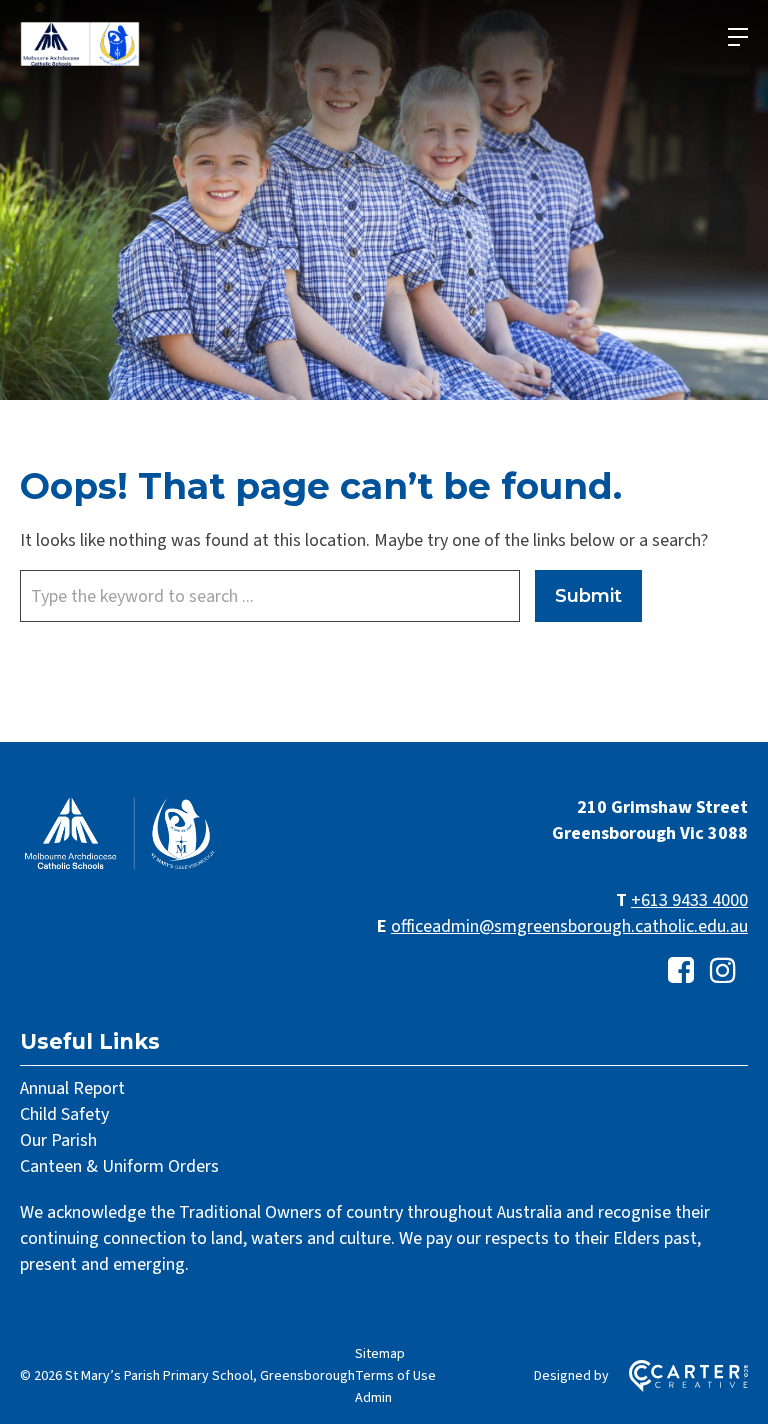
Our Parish (58, 1140)
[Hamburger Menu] (738, 37)
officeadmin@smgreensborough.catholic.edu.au (569, 926)
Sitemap (380, 1354)
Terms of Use (395, 1376)
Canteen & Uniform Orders (119, 1166)
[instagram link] (723, 971)
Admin (373, 1398)
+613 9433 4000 (689, 900)
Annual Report (72, 1088)
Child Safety (64, 1114)
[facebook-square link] (681, 971)
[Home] (120, 867)
